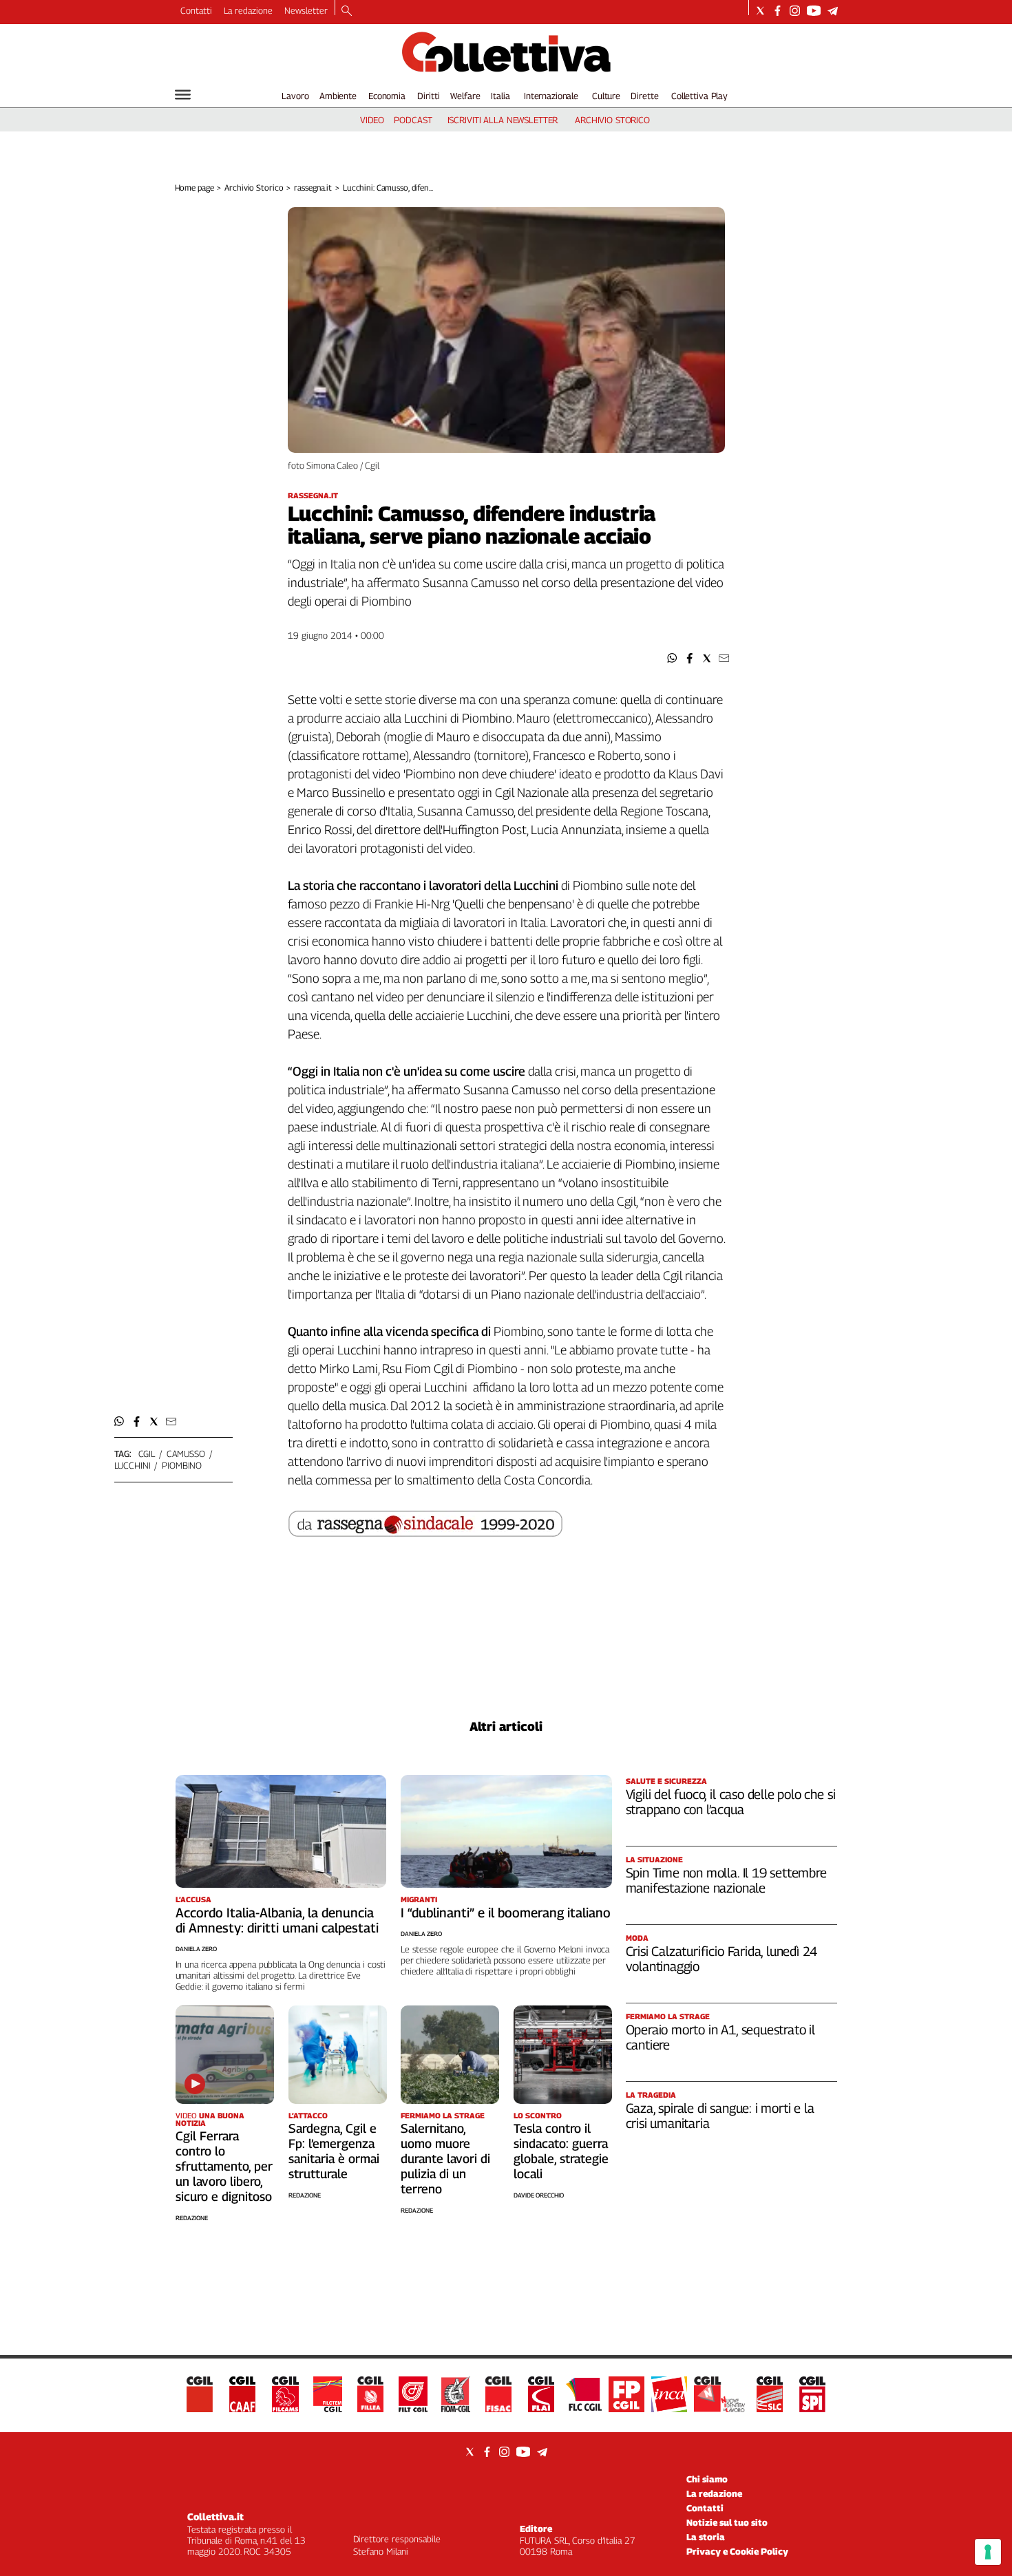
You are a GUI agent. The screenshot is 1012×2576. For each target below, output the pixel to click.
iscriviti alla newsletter (503, 120)
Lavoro (295, 96)
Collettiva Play (699, 96)
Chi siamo (707, 2479)
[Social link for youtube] (814, 11)
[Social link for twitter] (760, 11)
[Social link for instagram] (795, 11)
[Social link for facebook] (778, 11)
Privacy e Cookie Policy (737, 2551)
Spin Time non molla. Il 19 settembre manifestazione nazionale (726, 1880)
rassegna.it (313, 188)
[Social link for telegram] (833, 11)
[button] (672, 658)
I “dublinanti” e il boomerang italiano (506, 1913)
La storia (706, 2537)
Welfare (465, 96)
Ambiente (338, 96)
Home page (194, 188)
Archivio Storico (254, 188)
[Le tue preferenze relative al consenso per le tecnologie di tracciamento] (988, 2552)
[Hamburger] (183, 95)
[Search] (347, 12)
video (372, 120)
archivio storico (612, 120)
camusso (186, 1454)
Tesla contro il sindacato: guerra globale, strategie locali (561, 2151)
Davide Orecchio (539, 2195)
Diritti (428, 96)
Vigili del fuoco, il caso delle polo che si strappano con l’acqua (731, 1802)
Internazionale (551, 96)
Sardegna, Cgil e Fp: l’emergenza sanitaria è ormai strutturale (334, 2151)
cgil (147, 1454)
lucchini (133, 1465)
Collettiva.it (215, 2516)
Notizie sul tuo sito (727, 2522)
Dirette (644, 96)
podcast (413, 120)
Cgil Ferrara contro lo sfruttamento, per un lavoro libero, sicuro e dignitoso (224, 2166)
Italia (500, 96)
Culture (606, 96)
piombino (182, 1465)
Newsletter (306, 10)
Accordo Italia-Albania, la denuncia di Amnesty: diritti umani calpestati (277, 1920)
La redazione (248, 10)
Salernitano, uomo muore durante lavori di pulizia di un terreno (445, 2159)
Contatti (196, 10)
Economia (387, 96)
